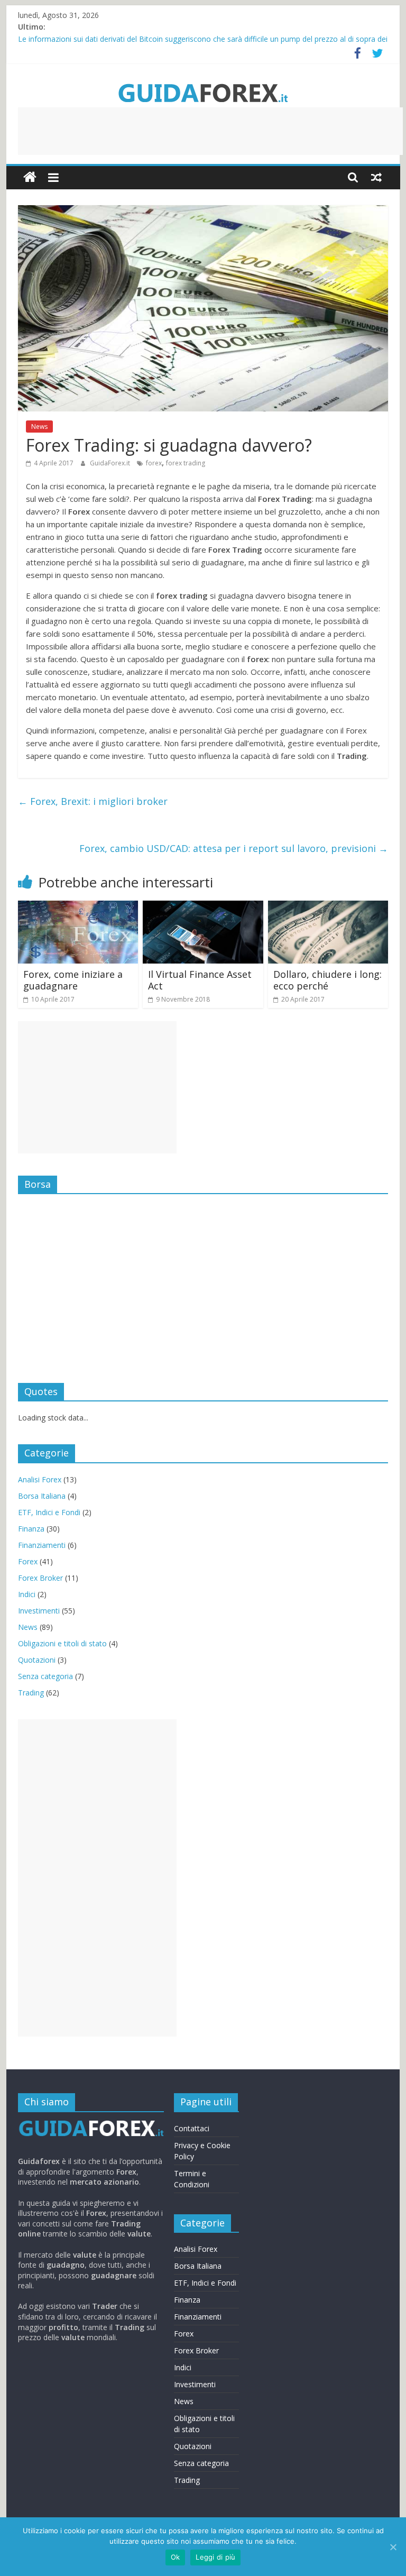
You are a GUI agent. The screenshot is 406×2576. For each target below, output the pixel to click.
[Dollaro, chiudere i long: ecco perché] (328, 907)
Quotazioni (37, 1660)
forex (154, 463)
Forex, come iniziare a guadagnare (73, 980)
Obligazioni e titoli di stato (62, 1643)
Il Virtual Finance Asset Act (200, 980)
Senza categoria (45, 1676)
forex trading (186, 463)
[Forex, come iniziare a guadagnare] (78, 907)
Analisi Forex (40, 1479)
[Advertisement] (210, 131)
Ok (176, 2557)
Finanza (31, 1529)
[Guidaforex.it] (30, 177)
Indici (27, 1594)
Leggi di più (215, 2557)
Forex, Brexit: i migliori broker (93, 801)
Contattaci (192, 2128)
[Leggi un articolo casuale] (376, 177)
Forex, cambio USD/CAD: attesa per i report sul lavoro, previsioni (234, 848)
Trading (31, 1693)
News (39, 427)
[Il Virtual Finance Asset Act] (203, 907)
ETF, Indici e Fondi (49, 1512)
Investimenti (39, 1611)
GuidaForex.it (111, 463)
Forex (28, 1561)
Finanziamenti (42, 1545)
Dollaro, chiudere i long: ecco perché (327, 980)
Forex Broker (40, 1578)
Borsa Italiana (42, 1496)
